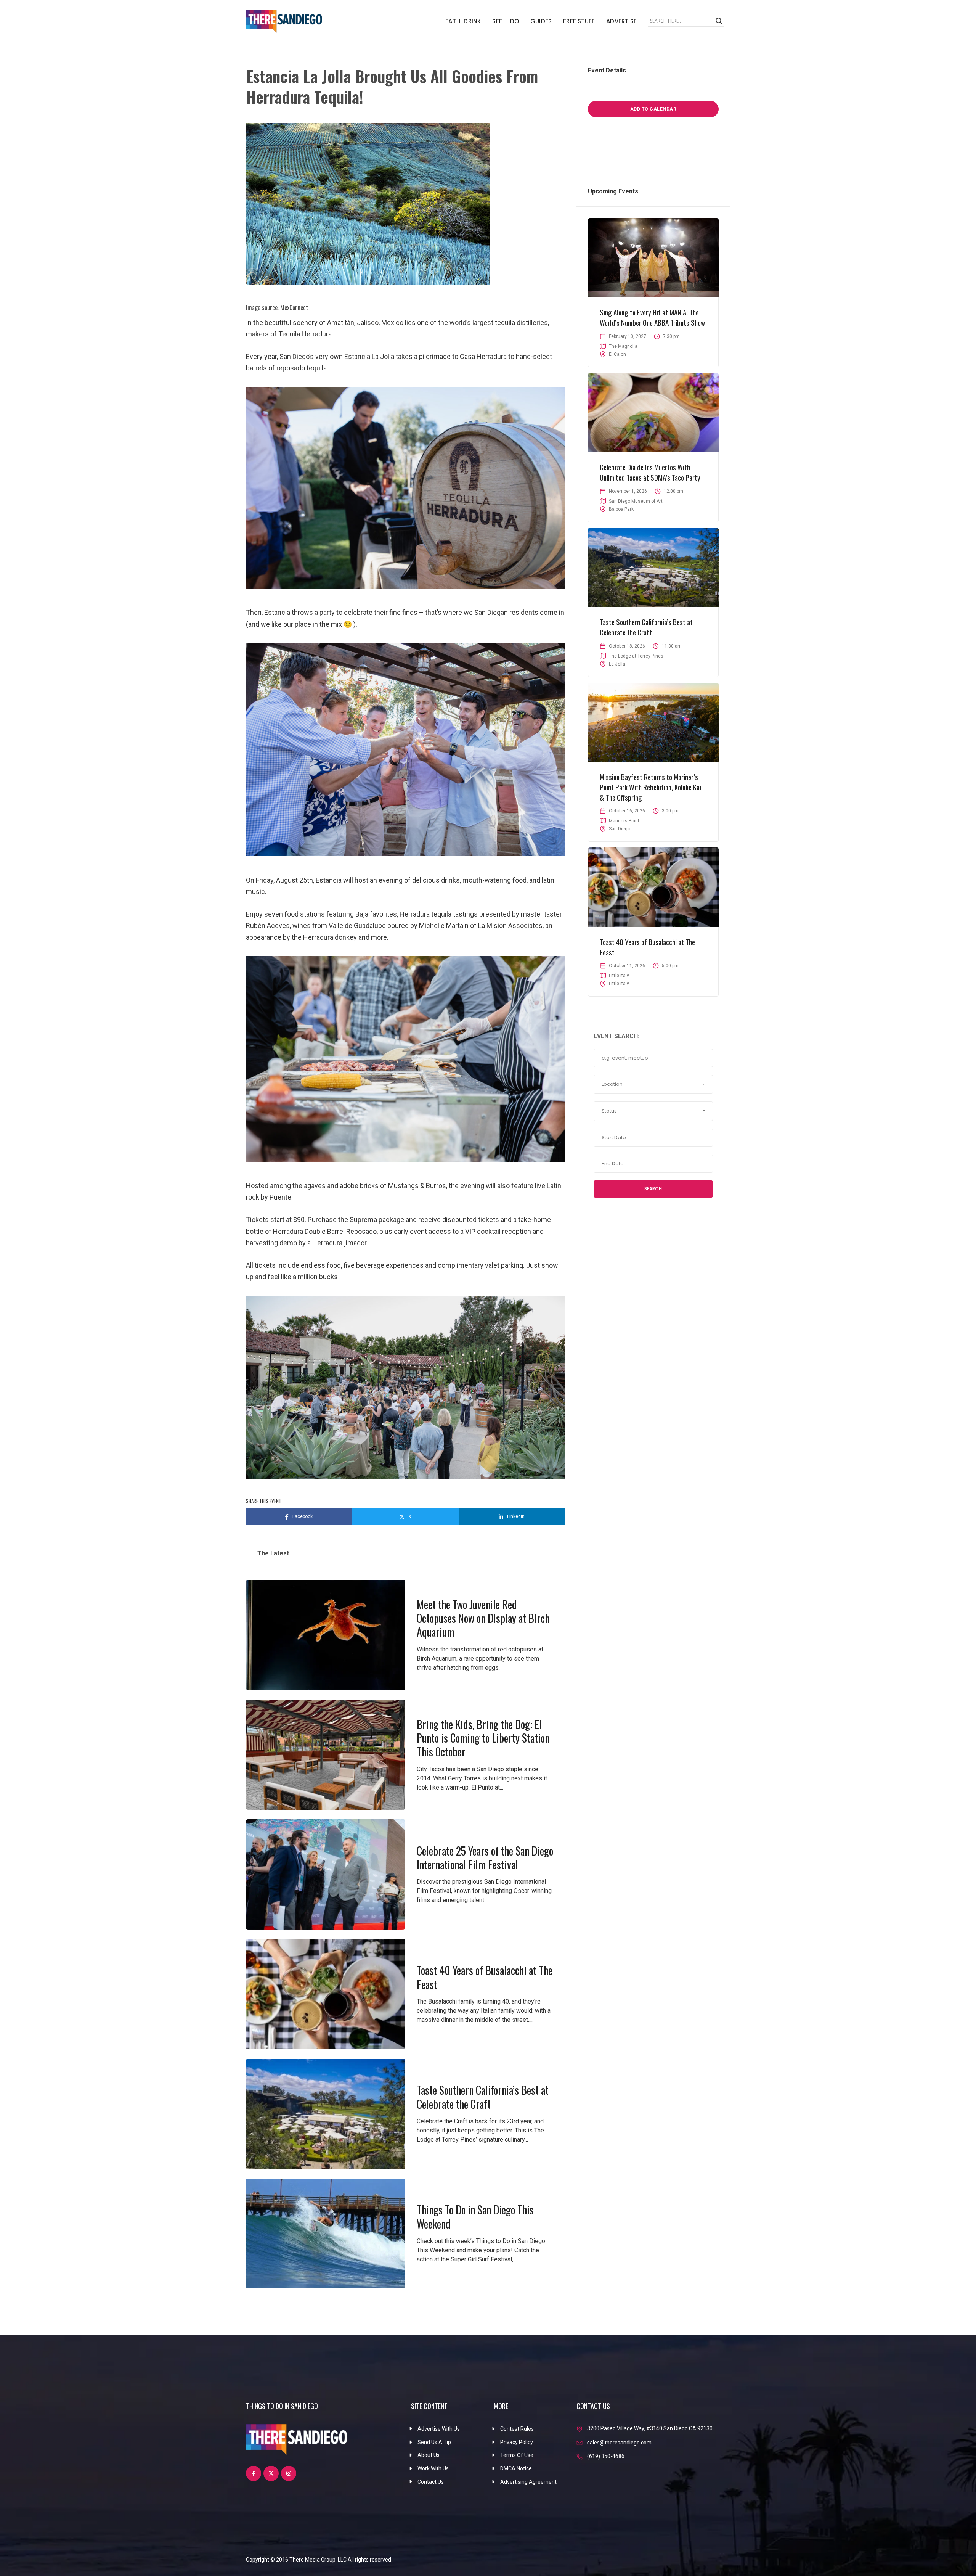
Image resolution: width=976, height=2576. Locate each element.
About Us (429, 2455)
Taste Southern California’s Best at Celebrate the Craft (483, 2097)
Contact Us (431, 2482)
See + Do (506, 21)
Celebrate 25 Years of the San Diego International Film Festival (485, 1858)
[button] (653, 1084)
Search (653, 1189)
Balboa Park (621, 509)
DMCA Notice (516, 2468)
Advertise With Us (439, 2429)
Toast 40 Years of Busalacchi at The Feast (485, 1977)
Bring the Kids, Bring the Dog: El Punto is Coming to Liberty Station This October (483, 1738)
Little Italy (619, 984)
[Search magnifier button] (719, 21)
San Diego (620, 829)
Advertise (621, 21)
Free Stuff (579, 21)
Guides (541, 21)
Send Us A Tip (434, 2442)
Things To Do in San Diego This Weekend (475, 2217)
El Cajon (617, 354)
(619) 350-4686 (606, 2456)
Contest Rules (517, 2429)
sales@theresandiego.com (619, 2443)
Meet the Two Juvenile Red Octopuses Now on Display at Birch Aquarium (483, 1618)
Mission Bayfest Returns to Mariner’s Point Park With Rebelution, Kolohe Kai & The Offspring (650, 787)
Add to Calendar (653, 109)
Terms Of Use (517, 2455)
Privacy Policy (517, 2442)
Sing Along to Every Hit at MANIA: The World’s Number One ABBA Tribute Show (652, 317)
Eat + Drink (463, 21)
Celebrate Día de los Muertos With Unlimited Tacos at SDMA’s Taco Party (650, 472)
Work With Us (433, 2468)
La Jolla (617, 664)
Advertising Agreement (528, 2482)
